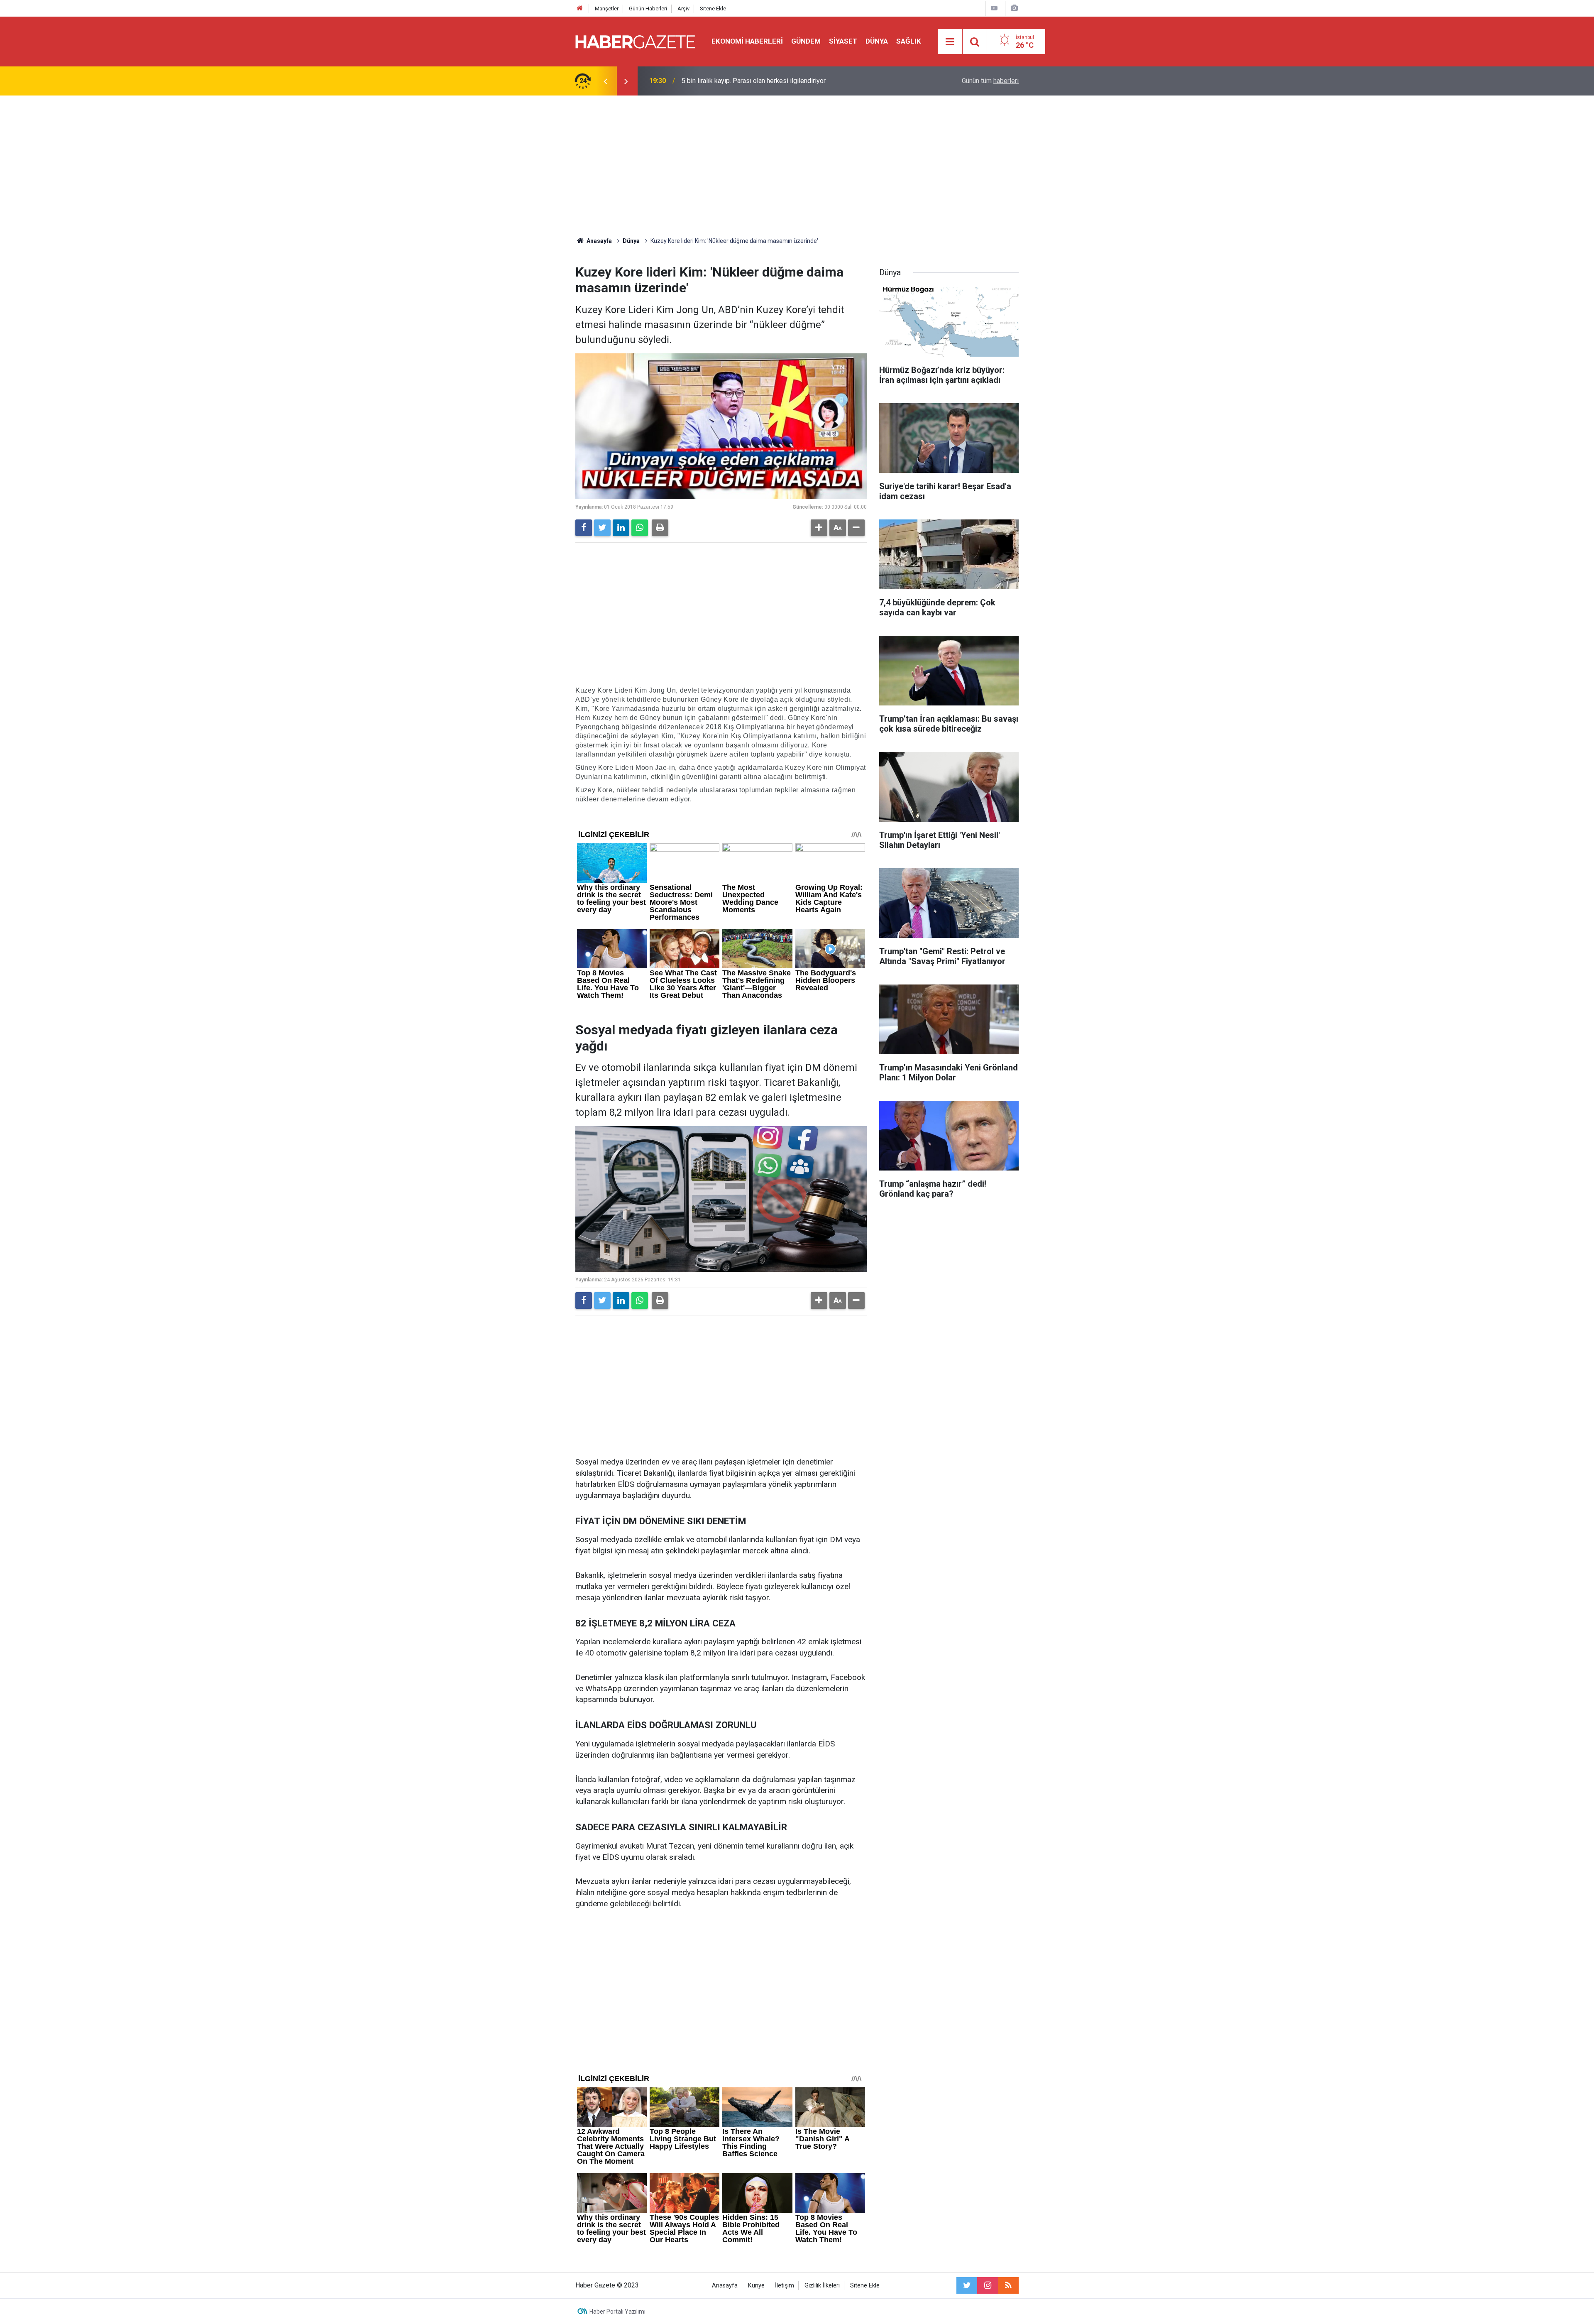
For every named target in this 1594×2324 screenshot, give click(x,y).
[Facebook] (584, 528)
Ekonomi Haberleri (747, 41)
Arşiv (683, 9)
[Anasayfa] (580, 9)
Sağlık (909, 41)
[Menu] (950, 42)
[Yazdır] (660, 528)
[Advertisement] (797, 166)
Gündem (806, 41)
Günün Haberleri (648, 9)
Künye (756, 2286)
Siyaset (843, 41)
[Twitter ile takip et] (967, 2285)
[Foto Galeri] (1014, 8)
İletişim (785, 2286)
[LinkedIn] (621, 528)
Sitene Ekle (713, 9)
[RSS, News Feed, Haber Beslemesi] (1008, 2285)
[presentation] (605, 81)
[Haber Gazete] (635, 41)
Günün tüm (990, 81)
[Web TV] (994, 8)
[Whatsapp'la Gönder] (640, 528)
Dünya (877, 41)
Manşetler (607, 9)
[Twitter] (602, 528)
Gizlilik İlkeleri (822, 2286)
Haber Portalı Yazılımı (617, 2312)
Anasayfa (725, 2286)
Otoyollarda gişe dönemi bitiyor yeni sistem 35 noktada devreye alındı (783, 81)
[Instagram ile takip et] (988, 2285)
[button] (819, 528)
